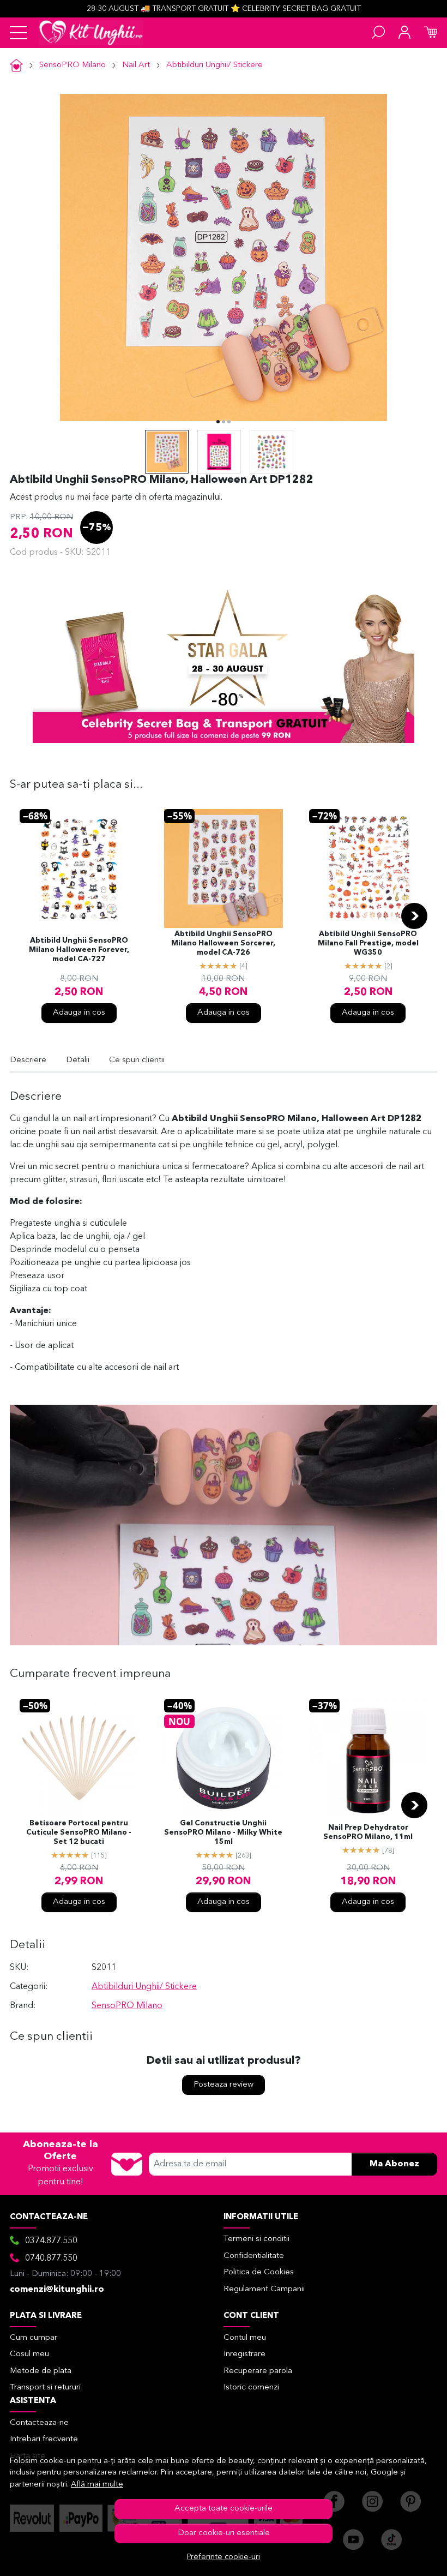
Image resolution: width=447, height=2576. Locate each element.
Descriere (28, 1060)
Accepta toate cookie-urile (224, 2509)
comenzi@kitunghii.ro (57, 2290)
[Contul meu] (404, 33)
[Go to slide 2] (224, 422)
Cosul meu (29, 2354)
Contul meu (245, 2338)
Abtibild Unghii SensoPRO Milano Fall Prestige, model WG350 (368, 943)
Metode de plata (41, 2371)
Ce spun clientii (137, 1060)
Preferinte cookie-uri (224, 2557)
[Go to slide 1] (218, 422)
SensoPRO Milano (73, 65)
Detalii (78, 1060)
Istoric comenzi (251, 2388)
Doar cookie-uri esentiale (224, 2533)
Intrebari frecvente (44, 2439)
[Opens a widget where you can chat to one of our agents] (406, 2557)
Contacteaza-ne (39, 2423)
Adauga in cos (79, 1013)
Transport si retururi (45, 2388)
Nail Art (136, 65)
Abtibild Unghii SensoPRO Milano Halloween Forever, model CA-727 (79, 950)
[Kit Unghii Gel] (91, 33)
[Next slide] (414, 916)
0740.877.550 (51, 2259)
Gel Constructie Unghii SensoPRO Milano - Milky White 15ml (223, 1833)
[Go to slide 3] (229, 422)
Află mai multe (97, 2485)
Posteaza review (224, 2085)
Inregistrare (244, 2354)
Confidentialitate (254, 2256)
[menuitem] (167, 452)
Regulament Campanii (264, 2289)
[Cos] (431, 33)
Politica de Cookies (259, 2272)
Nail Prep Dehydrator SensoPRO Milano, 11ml (368, 1832)
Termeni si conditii (256, 2239)
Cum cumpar (34, 2338)
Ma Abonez (394, 2164)
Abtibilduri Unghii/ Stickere (215, 65)
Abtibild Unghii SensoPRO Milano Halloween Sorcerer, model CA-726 (223, 943)
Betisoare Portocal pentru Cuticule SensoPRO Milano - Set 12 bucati (79, 1833)
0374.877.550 (51, 2241)
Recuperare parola (258, 2371)
